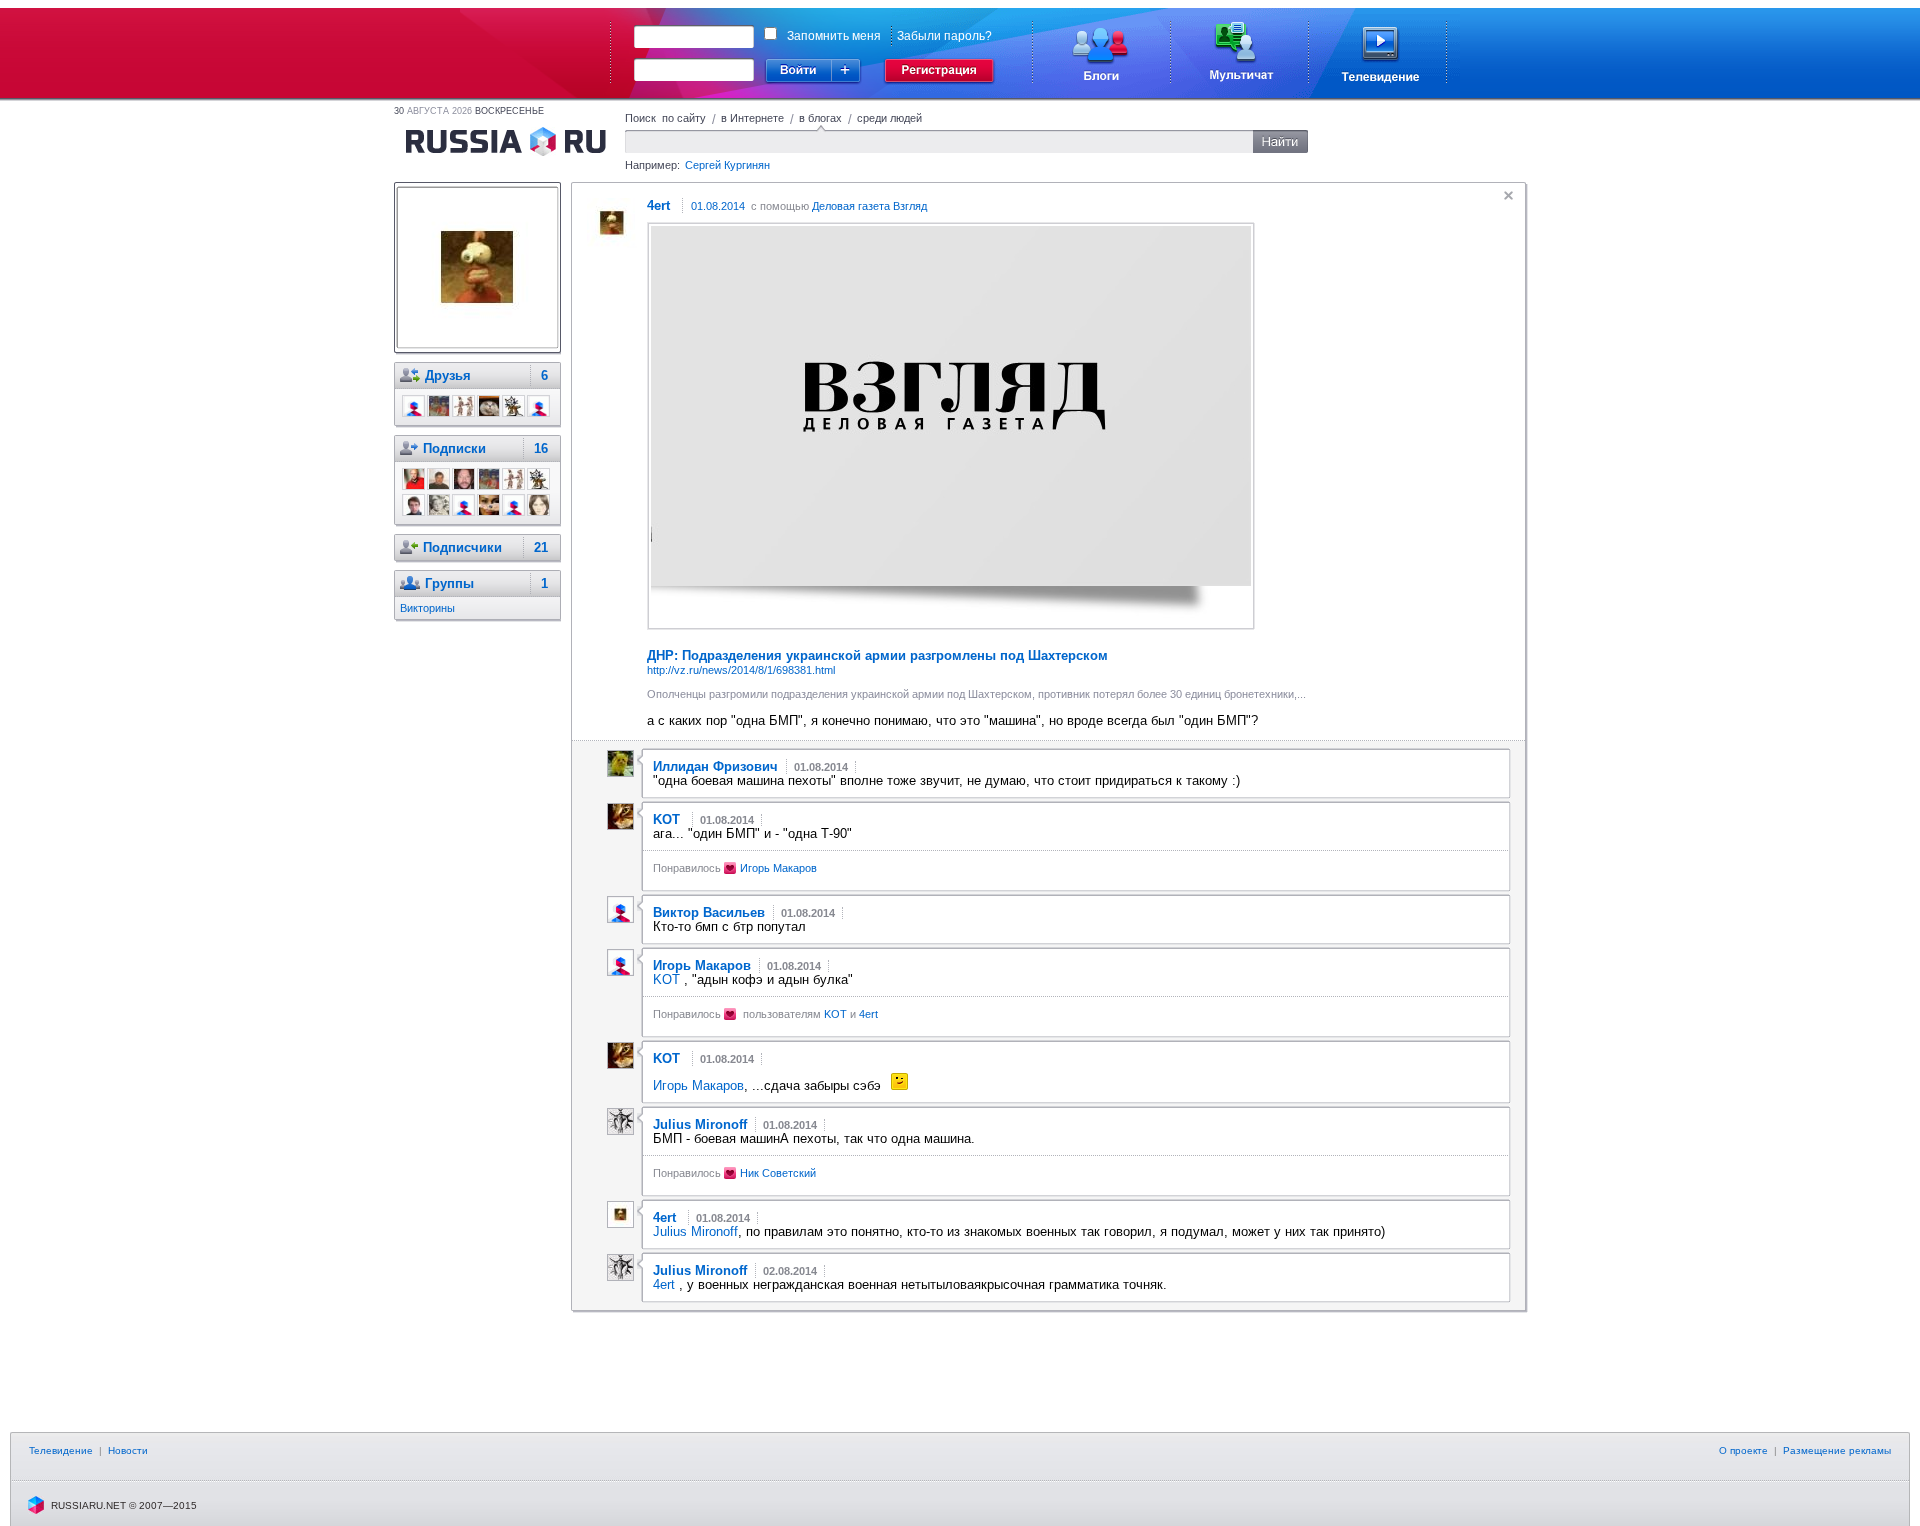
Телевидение (61, 1450)
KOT (668, 979)
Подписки (454, 448)
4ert (868, 1014)
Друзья (448, 375)
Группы (449, 583)
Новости (128, 1450)
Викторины (427, 608)
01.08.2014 (718, 206)
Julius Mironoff (695, 1231)
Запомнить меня (834, 36)
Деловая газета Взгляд (869, 206)
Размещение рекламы (1837, 1450)
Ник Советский (778, 1173)
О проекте (1743, 1450)
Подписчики (462, 547)
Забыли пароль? (944, 36)
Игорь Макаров (778, 868)
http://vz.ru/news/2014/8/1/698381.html (741, 670)
